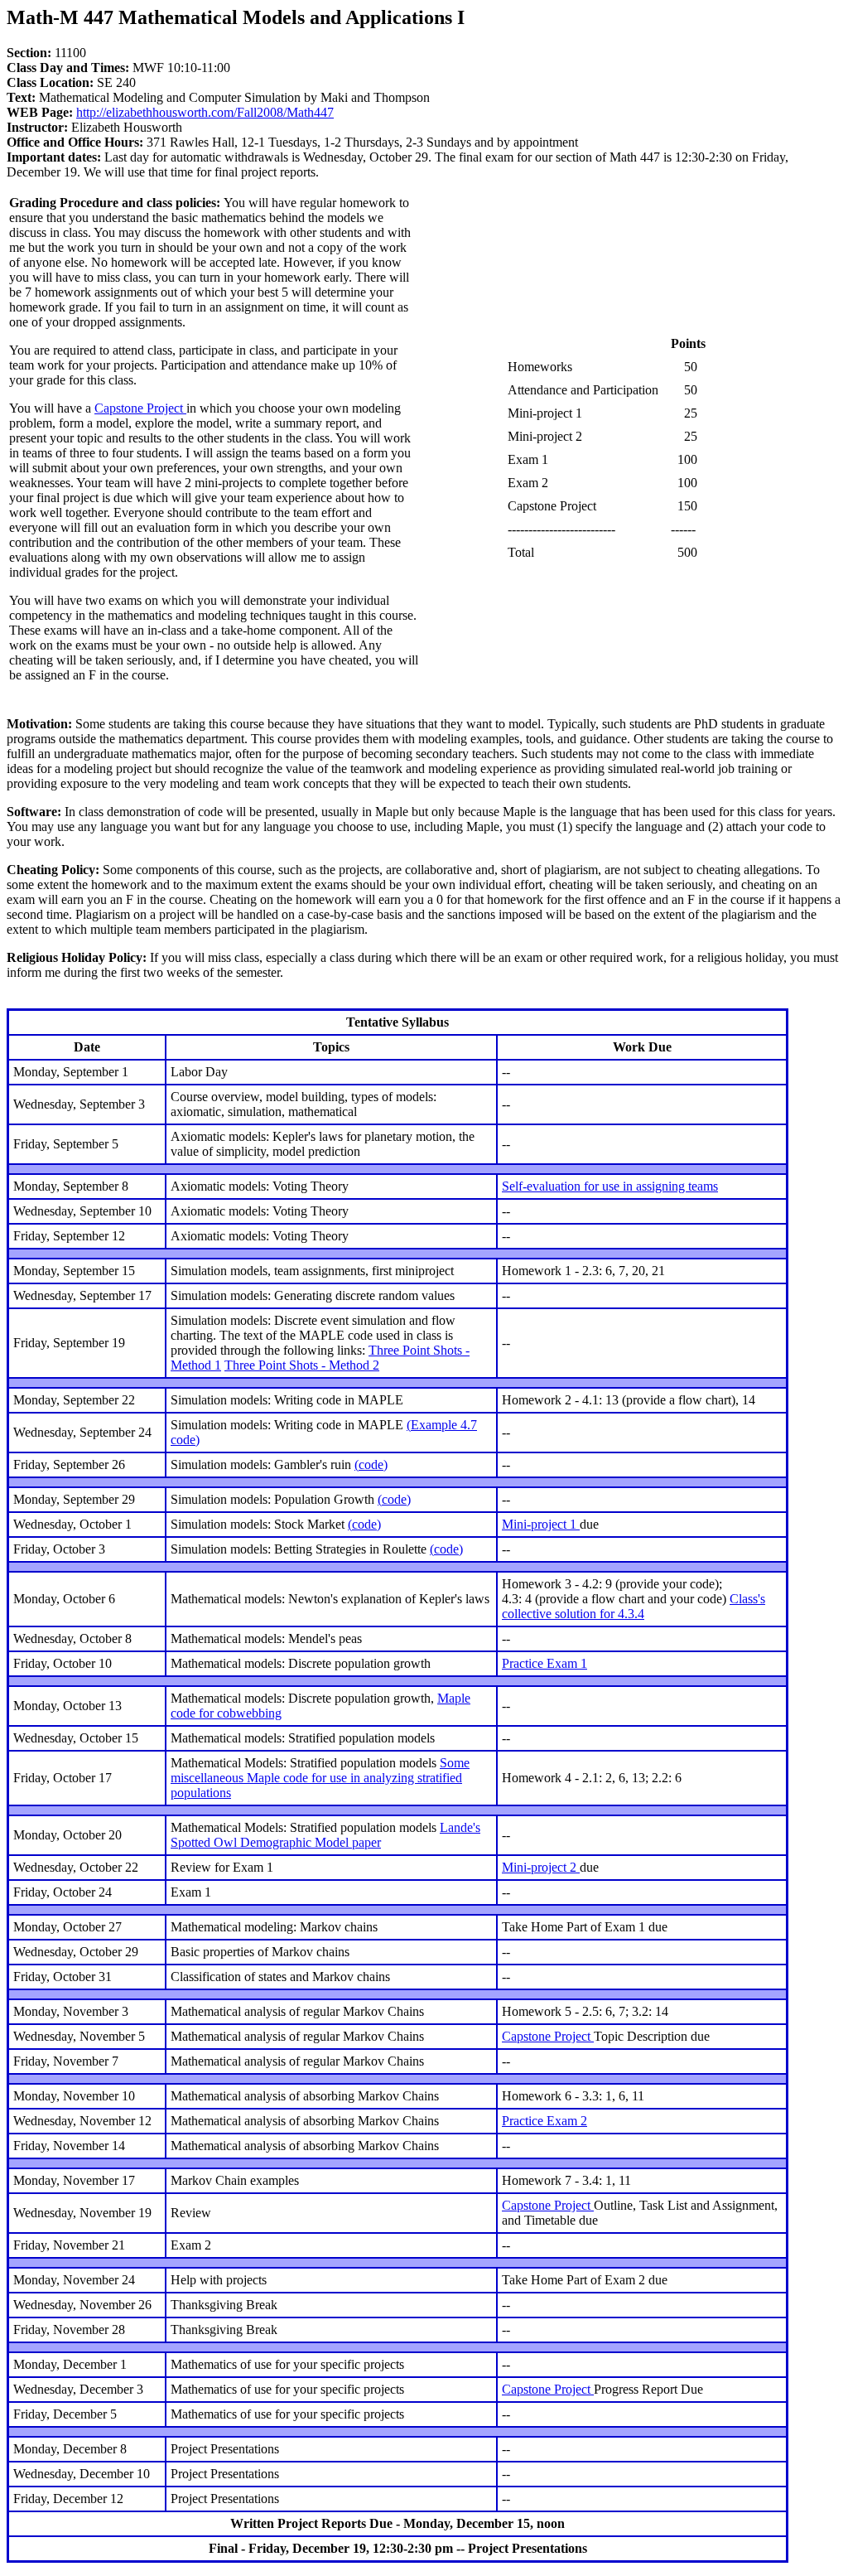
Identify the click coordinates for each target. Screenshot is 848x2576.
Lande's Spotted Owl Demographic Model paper (325, 1835)
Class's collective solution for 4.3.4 (634, 1606)
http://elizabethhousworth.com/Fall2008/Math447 (205, 112)
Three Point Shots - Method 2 (302, 1365)
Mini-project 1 (541, 1524)
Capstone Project (140, 408)
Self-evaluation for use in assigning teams (610, 1186)
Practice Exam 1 (544, 1663)
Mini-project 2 (541, 1867)
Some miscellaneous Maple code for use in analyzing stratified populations (320, 1778)
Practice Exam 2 (544, 2121)
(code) (371, 1464)
